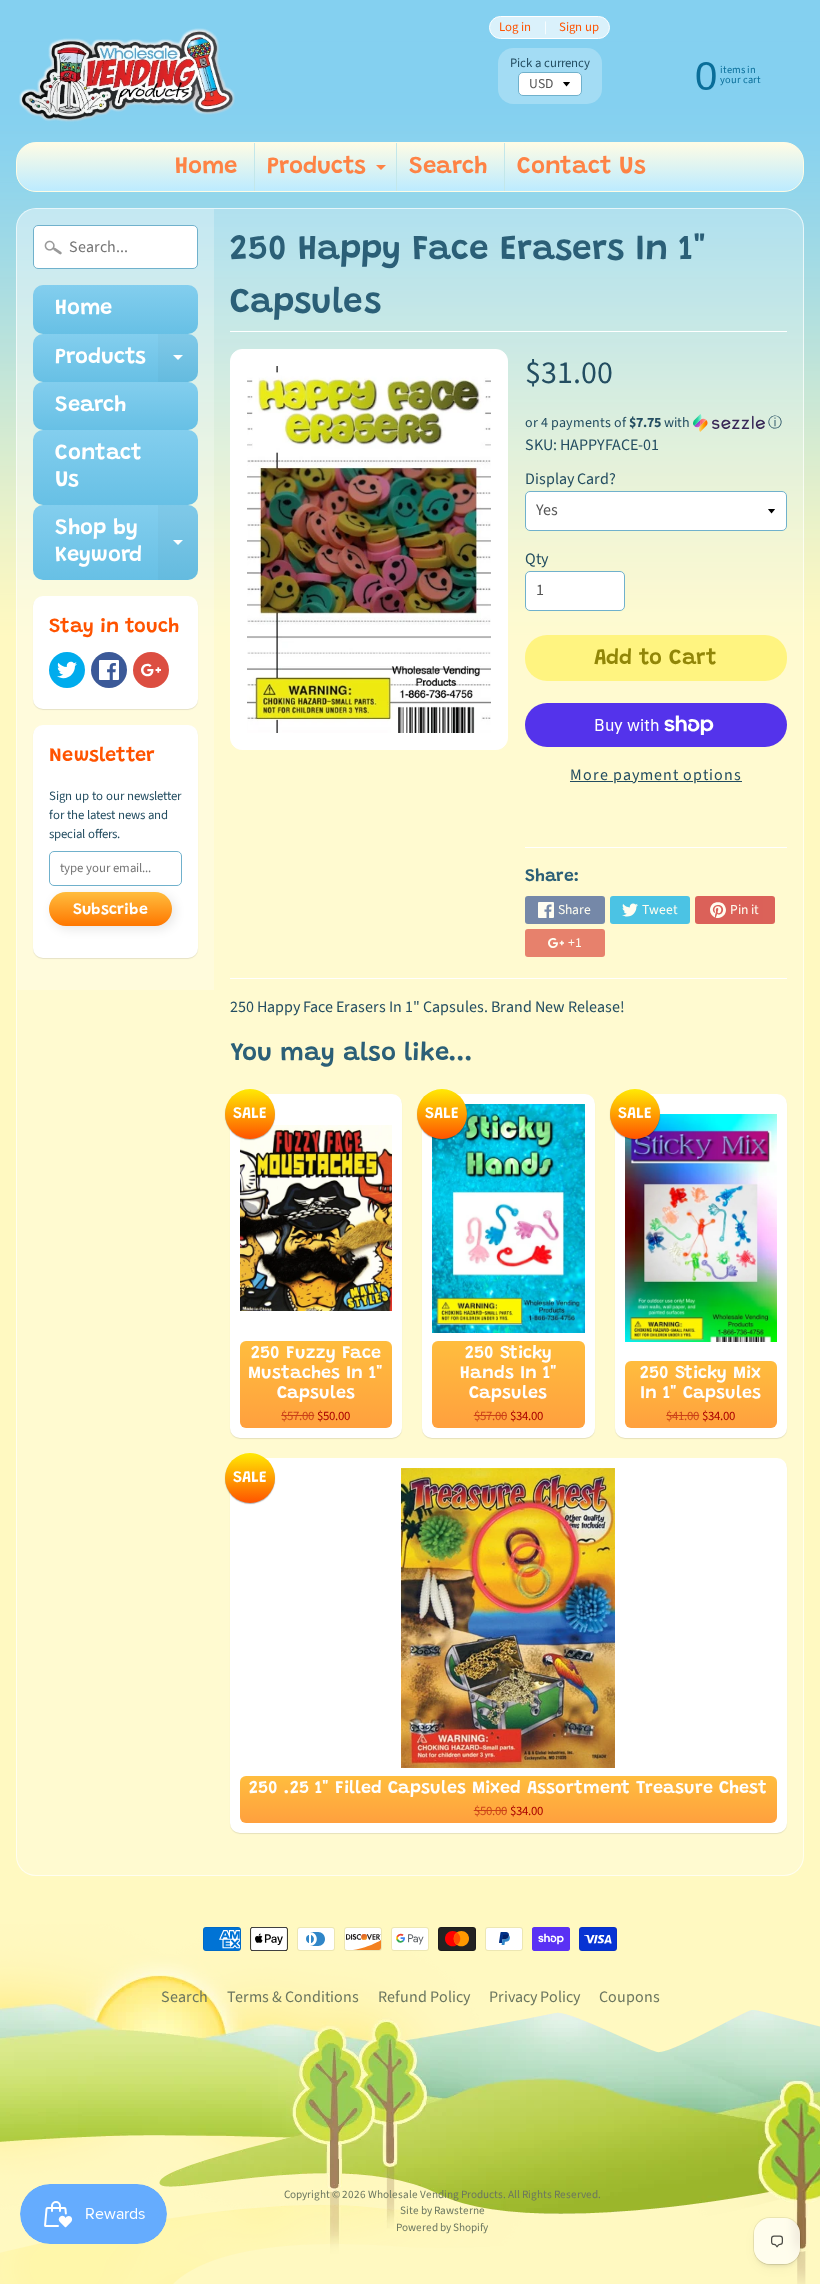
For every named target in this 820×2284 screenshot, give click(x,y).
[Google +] (151, 670)
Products (329, 173)
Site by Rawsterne (442, 2210)
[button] (656, 423)
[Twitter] (67, 670)
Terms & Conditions (293, 1997)
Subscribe (110, 910)
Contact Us (581, 167)
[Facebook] (109, 670)
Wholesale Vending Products (435, 2194)
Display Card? (570, 479)
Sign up (579, 27)
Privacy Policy (534, 1997)
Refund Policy (424, 1997)
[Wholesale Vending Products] (130, 71)
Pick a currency (550, 63)
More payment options (656, 775)
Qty (536, 559)
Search (448, 167)
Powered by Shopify (442, 2227)
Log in (515, 27)
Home (206, 167)
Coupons (629, 1997)
